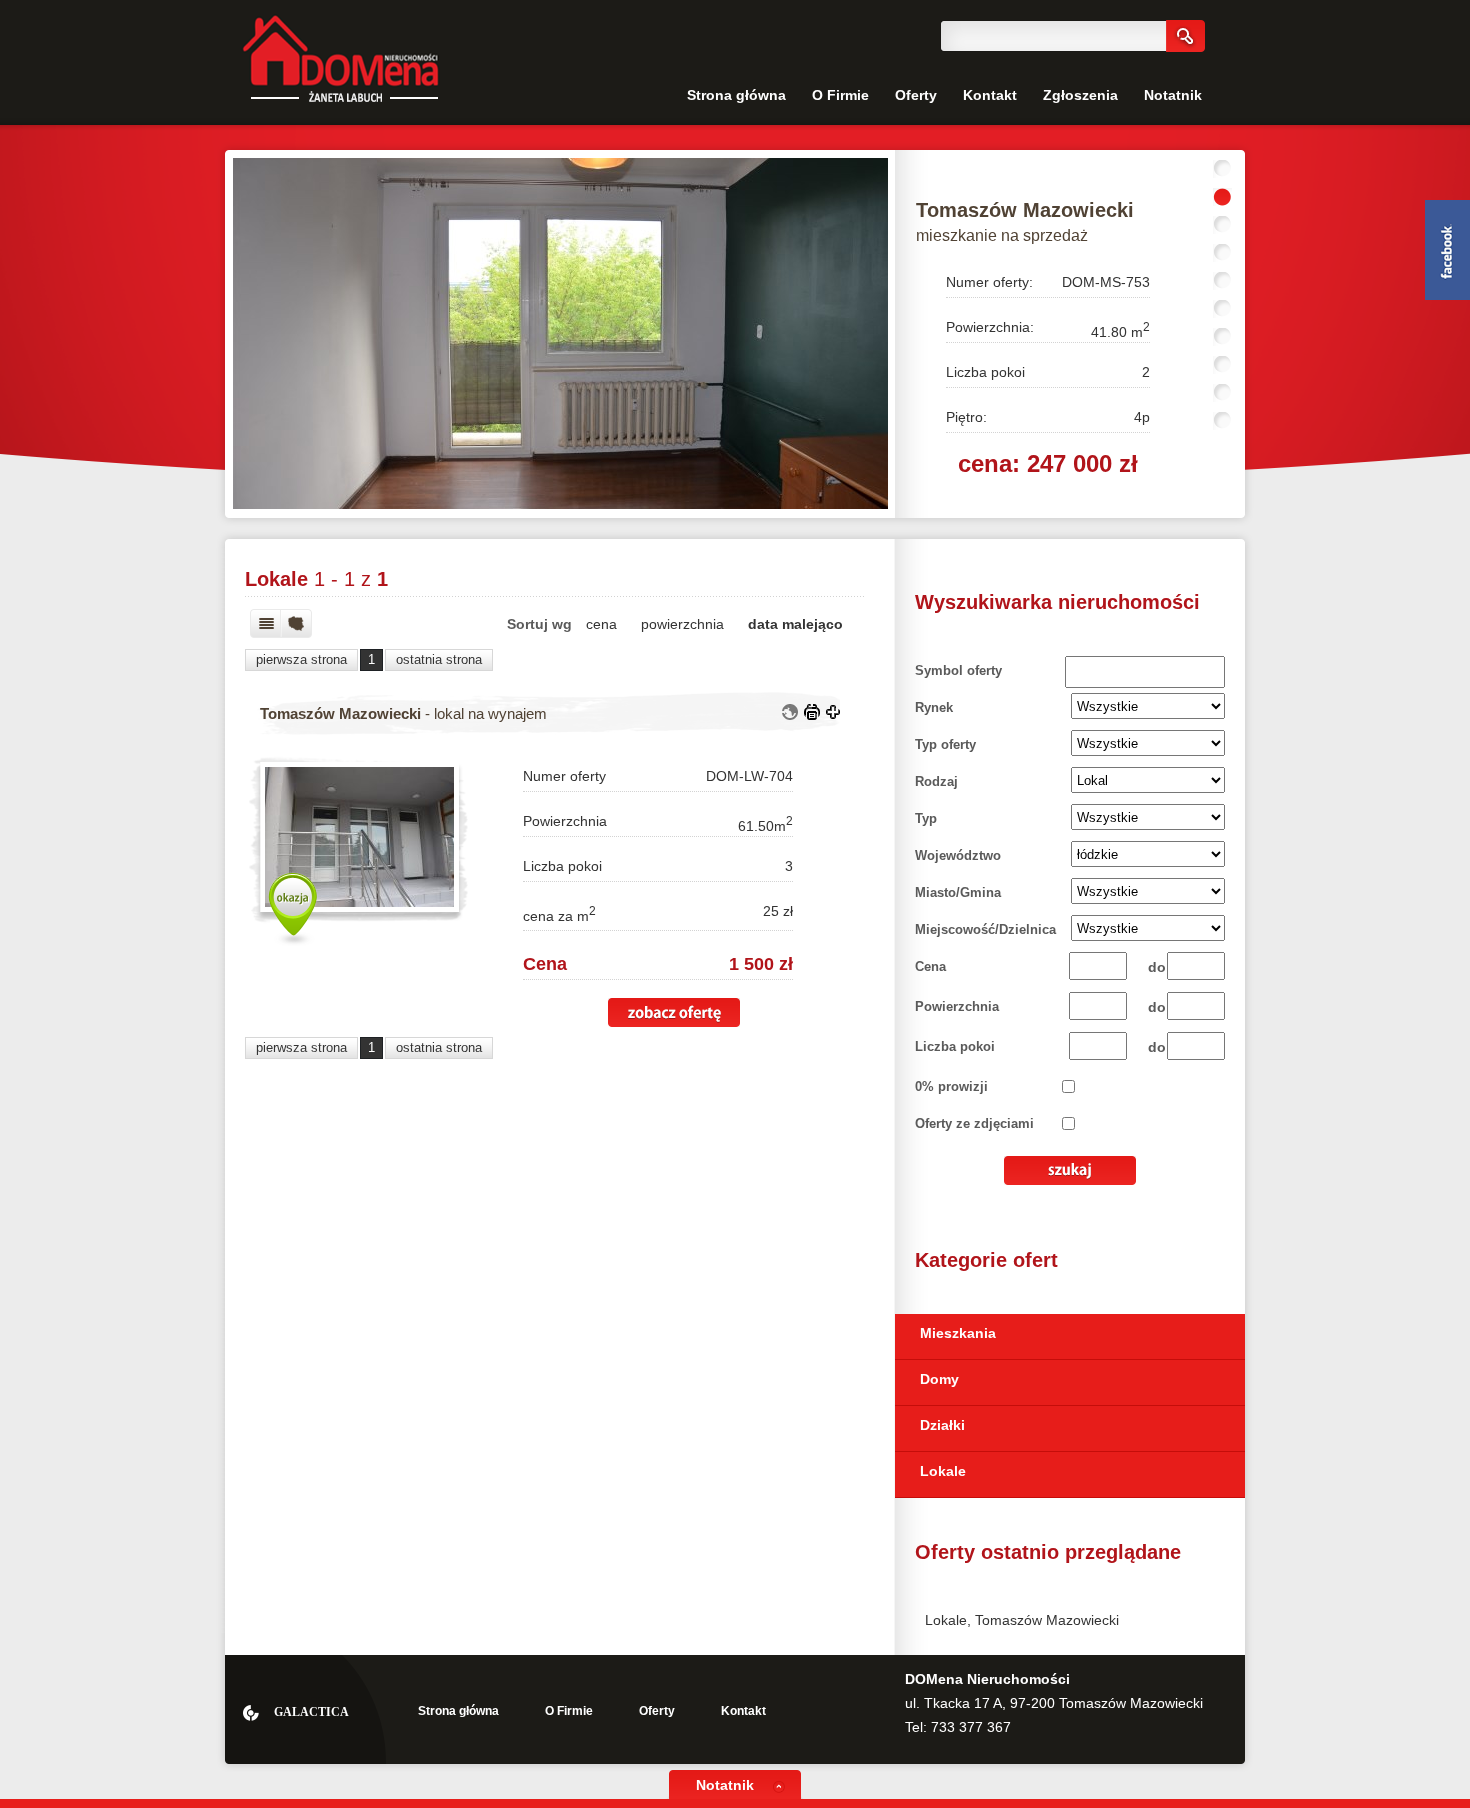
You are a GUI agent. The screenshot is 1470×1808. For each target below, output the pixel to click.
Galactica (311, 1712)
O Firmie (840, 95)
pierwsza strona (301, 659)
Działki (942, 1425)
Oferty (916, 95)
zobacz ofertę (674, 1012)
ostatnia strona (439, 659)
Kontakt (990, 95)
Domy (939, 1379)
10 (1222, 421)
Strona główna (736, 95)
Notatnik (1173, 95)
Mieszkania (958, 1333)
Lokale (943, 1471)
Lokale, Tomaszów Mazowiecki (1022, 1620)
